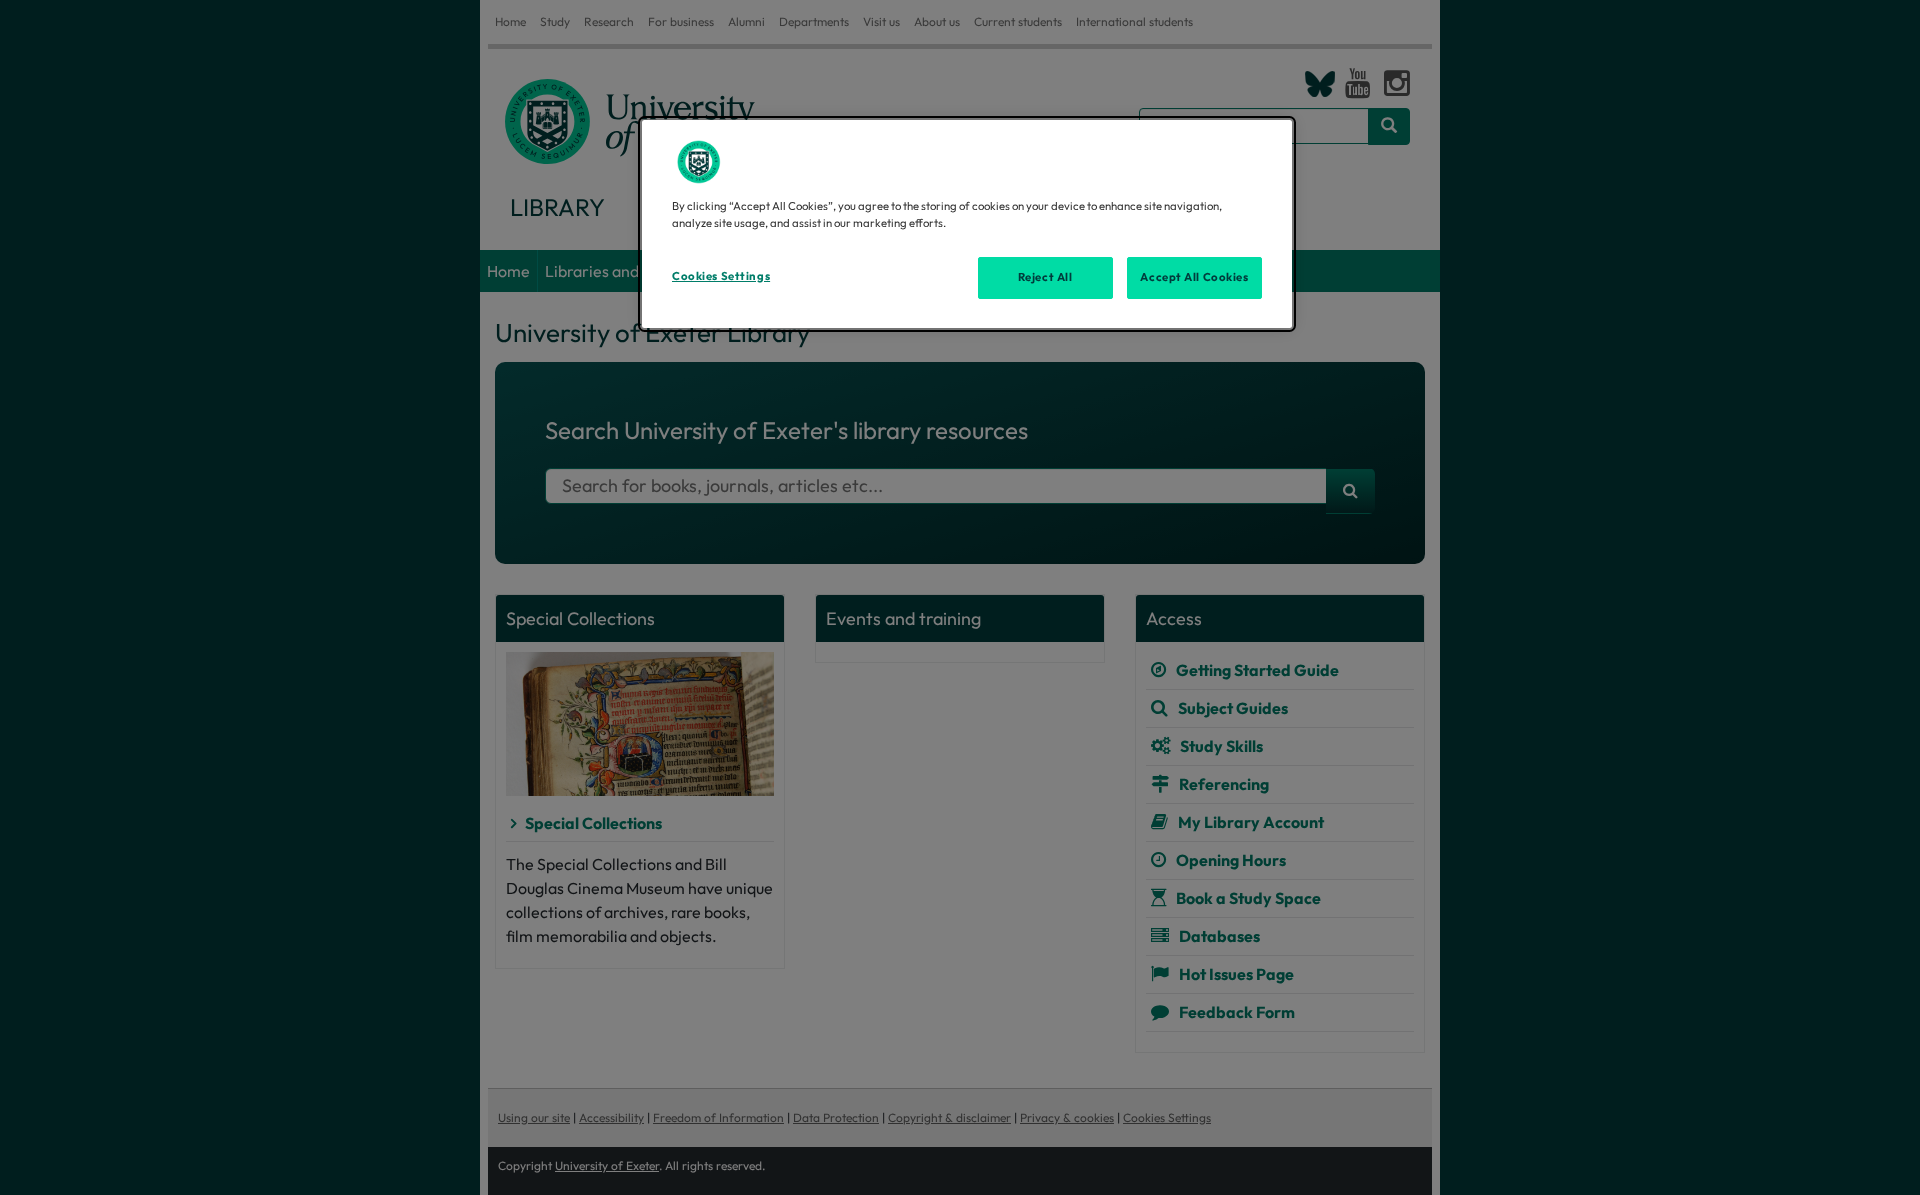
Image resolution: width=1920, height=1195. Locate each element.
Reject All (1045, 277)
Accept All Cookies (1194, 277)
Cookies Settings (721, 276)
